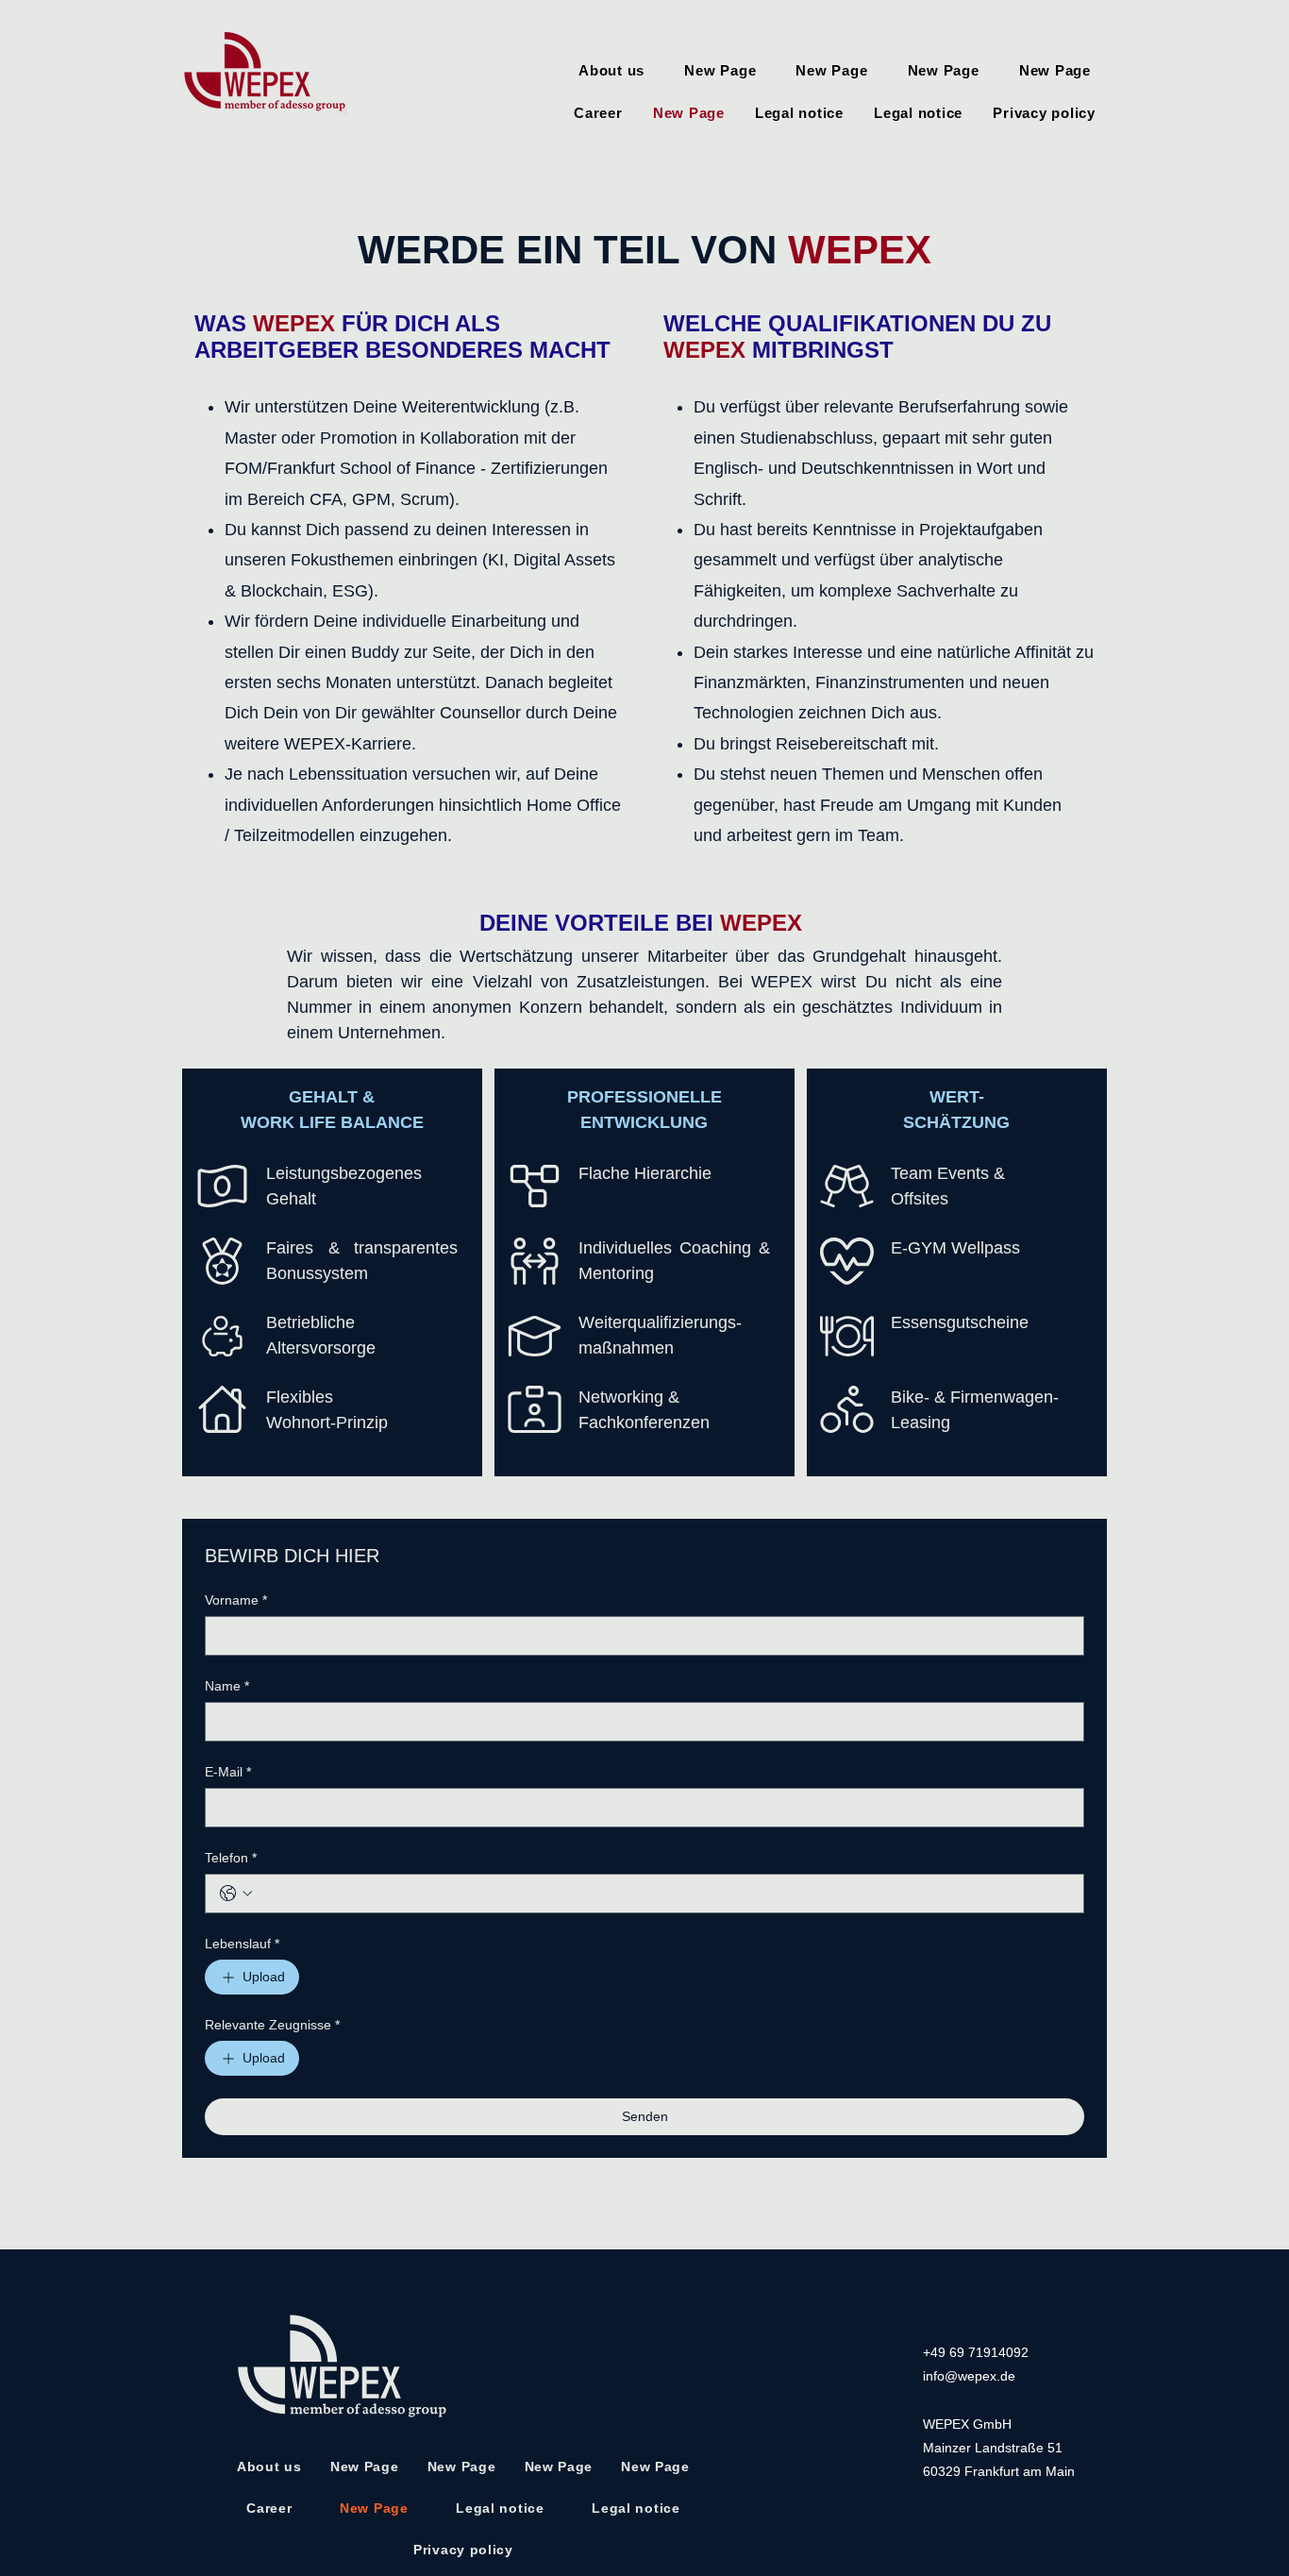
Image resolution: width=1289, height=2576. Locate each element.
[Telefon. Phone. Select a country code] (236, 1894)
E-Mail (228, 1772)
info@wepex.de (969, 2376)
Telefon (231, 1858)
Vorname (236, 1600)
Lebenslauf (242, 1944)
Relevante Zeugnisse (272, 2025)
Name (227, 1686)
